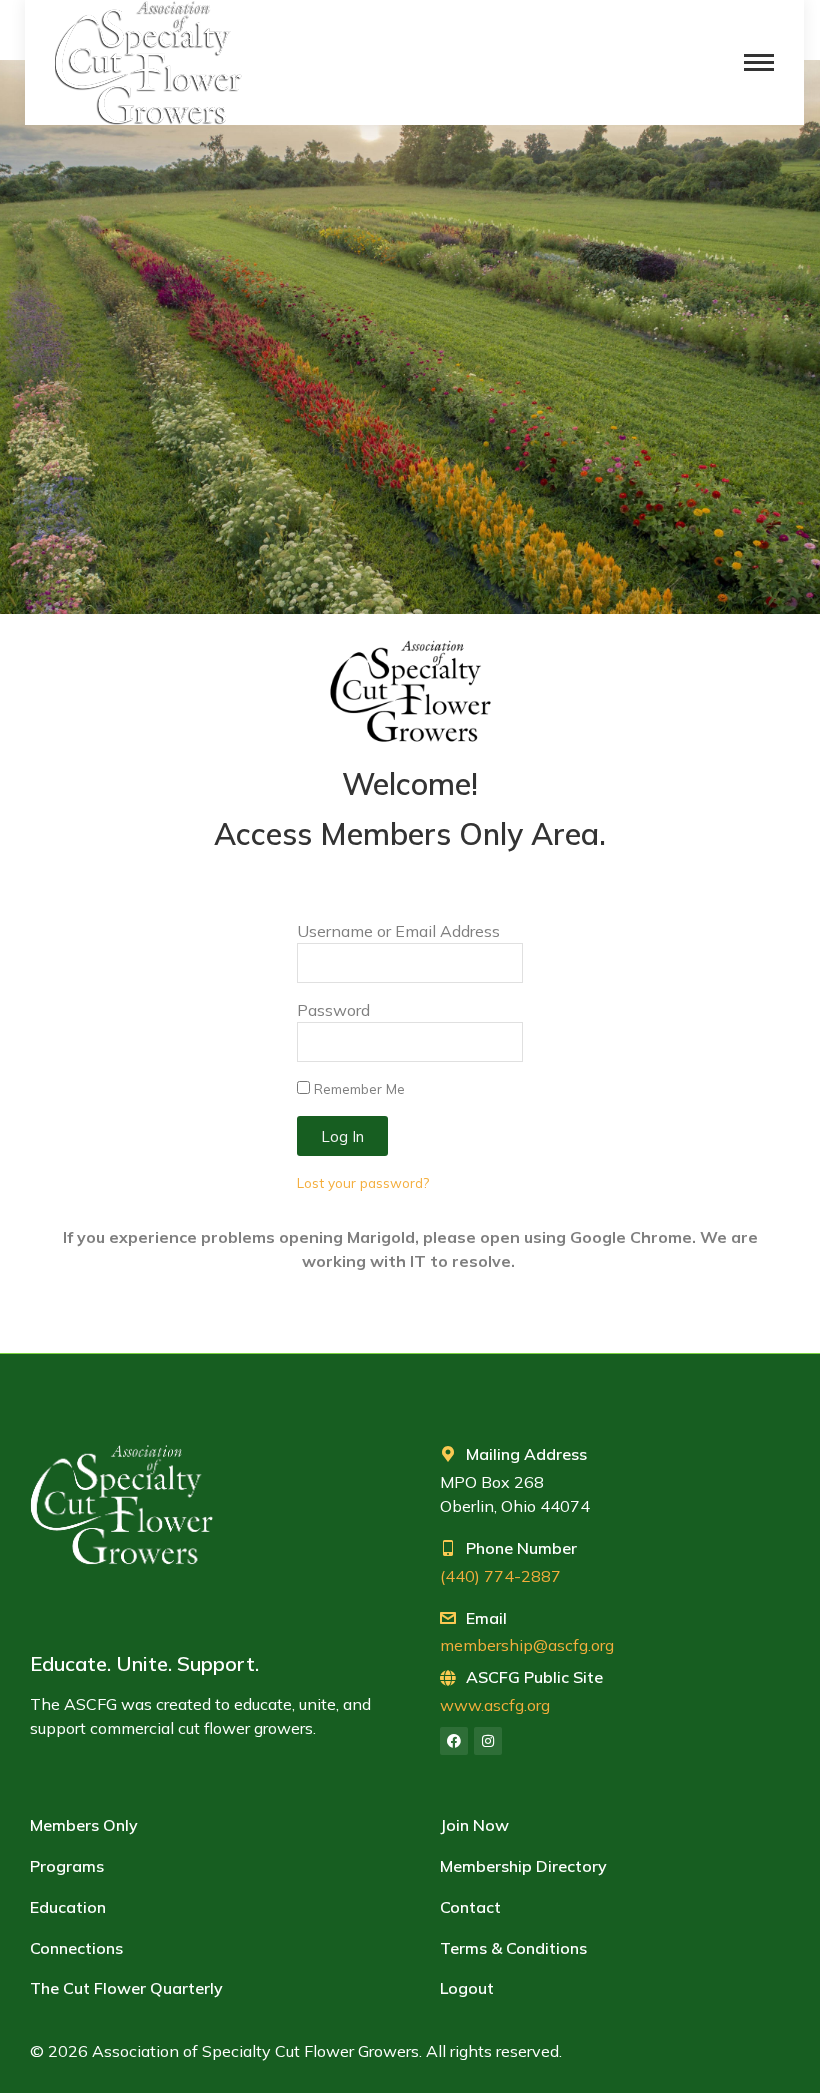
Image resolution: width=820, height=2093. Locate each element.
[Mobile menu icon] (759, 62)
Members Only (84, 1825)
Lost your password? (363, 1182)
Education (68, 1907)
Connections (76, 1948)
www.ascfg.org (495, 1705)
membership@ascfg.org (527, 1645)
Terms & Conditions (513, 1948)
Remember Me (357, 1088)
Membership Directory (523, 1866)
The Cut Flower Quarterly (126, 1988)
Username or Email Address (398, 931)
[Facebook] (454, 1741)
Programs (67, 1866)
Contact (470, 1907)
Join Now (474, 1825)
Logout (467, 1988)
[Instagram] (488, 1741)
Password (333, 1010)
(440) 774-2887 (500, 1576)
